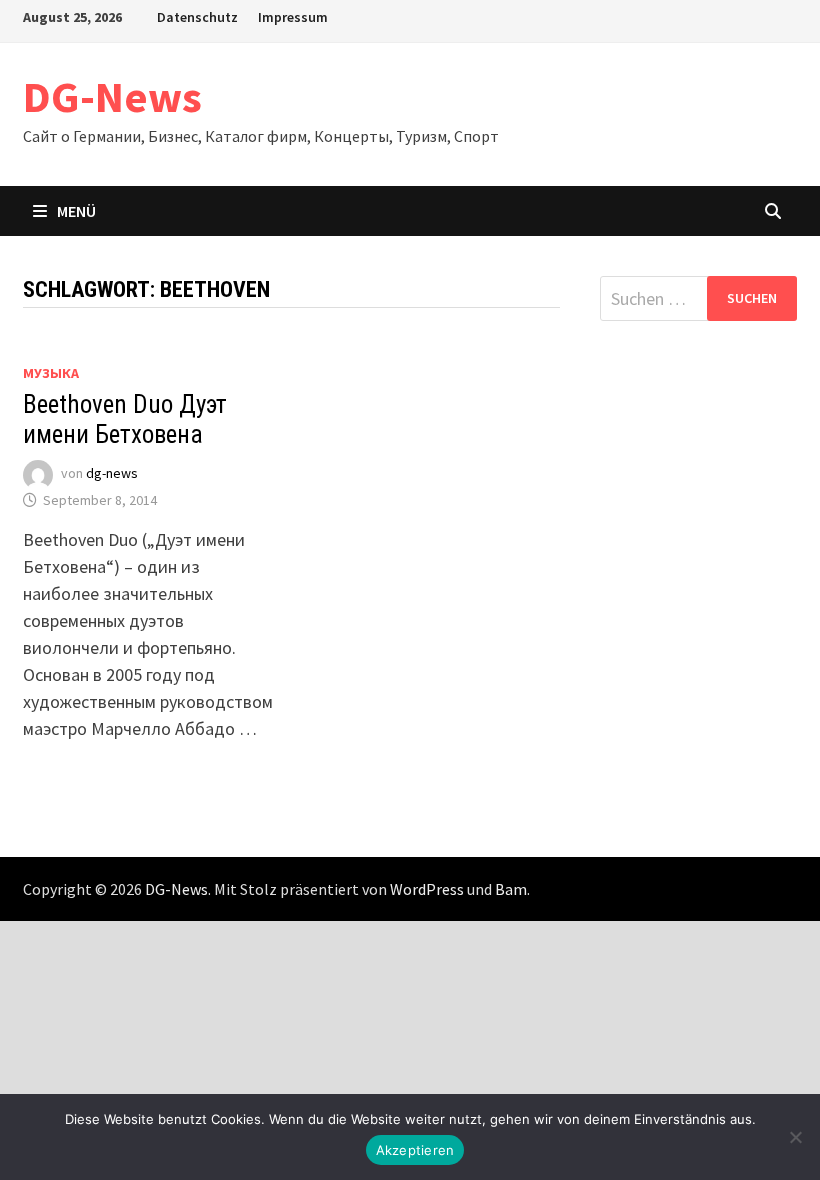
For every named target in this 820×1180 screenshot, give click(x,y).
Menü (76, 211)
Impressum (293, 17)
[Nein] (795, 1137)
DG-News (112, 96)
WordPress (427, 889)
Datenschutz (197, 17)
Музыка (51, 373)
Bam (511, 889)
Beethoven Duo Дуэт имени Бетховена (125, 419)
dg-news (112, 474)
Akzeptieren (415, 1150)
